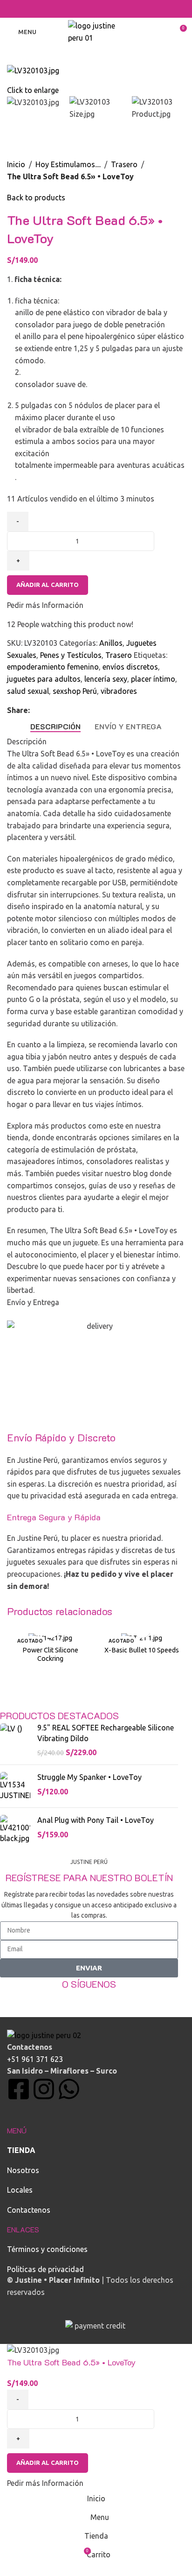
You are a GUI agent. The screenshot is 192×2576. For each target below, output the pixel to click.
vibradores (119, 691)
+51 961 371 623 (35, 2059)
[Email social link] (84, 9)
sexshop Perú (75, 691)
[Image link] (44, 2034)
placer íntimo (153, 679)
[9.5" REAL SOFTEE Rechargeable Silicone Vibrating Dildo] (15, 1740)
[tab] (55, 726)
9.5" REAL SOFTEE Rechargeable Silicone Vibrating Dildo (106, 1733)
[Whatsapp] (69, 2089)
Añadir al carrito (48, 585)
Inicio (16, 164)
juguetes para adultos (44, 679)
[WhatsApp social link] (108, 9)
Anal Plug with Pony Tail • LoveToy (96, 1820)
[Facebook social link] (72, 9)
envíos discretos (130, 667)
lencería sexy (106, 679)
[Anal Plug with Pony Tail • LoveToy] (15, 1829)
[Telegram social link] (120, 9)
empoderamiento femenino (53, 667)
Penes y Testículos (71, 655)
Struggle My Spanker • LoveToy (89, 1777)
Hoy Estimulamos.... (68, 164)
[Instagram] (44, 2089)
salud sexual (28, 691)
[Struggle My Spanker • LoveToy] (15, 1786)
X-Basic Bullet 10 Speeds (142, 1650)
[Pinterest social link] (96, 9)
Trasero (124, 164)
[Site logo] (96, 31)
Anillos (111, 643)
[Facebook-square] (19, 2089)
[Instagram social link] (89, 1998)
